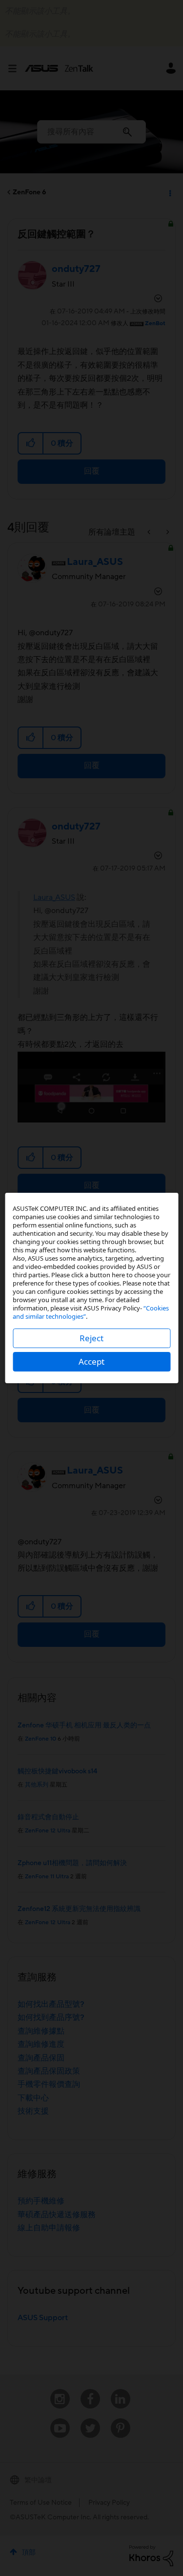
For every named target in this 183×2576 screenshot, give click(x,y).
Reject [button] (91, 1338)
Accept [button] (91, 1361)
